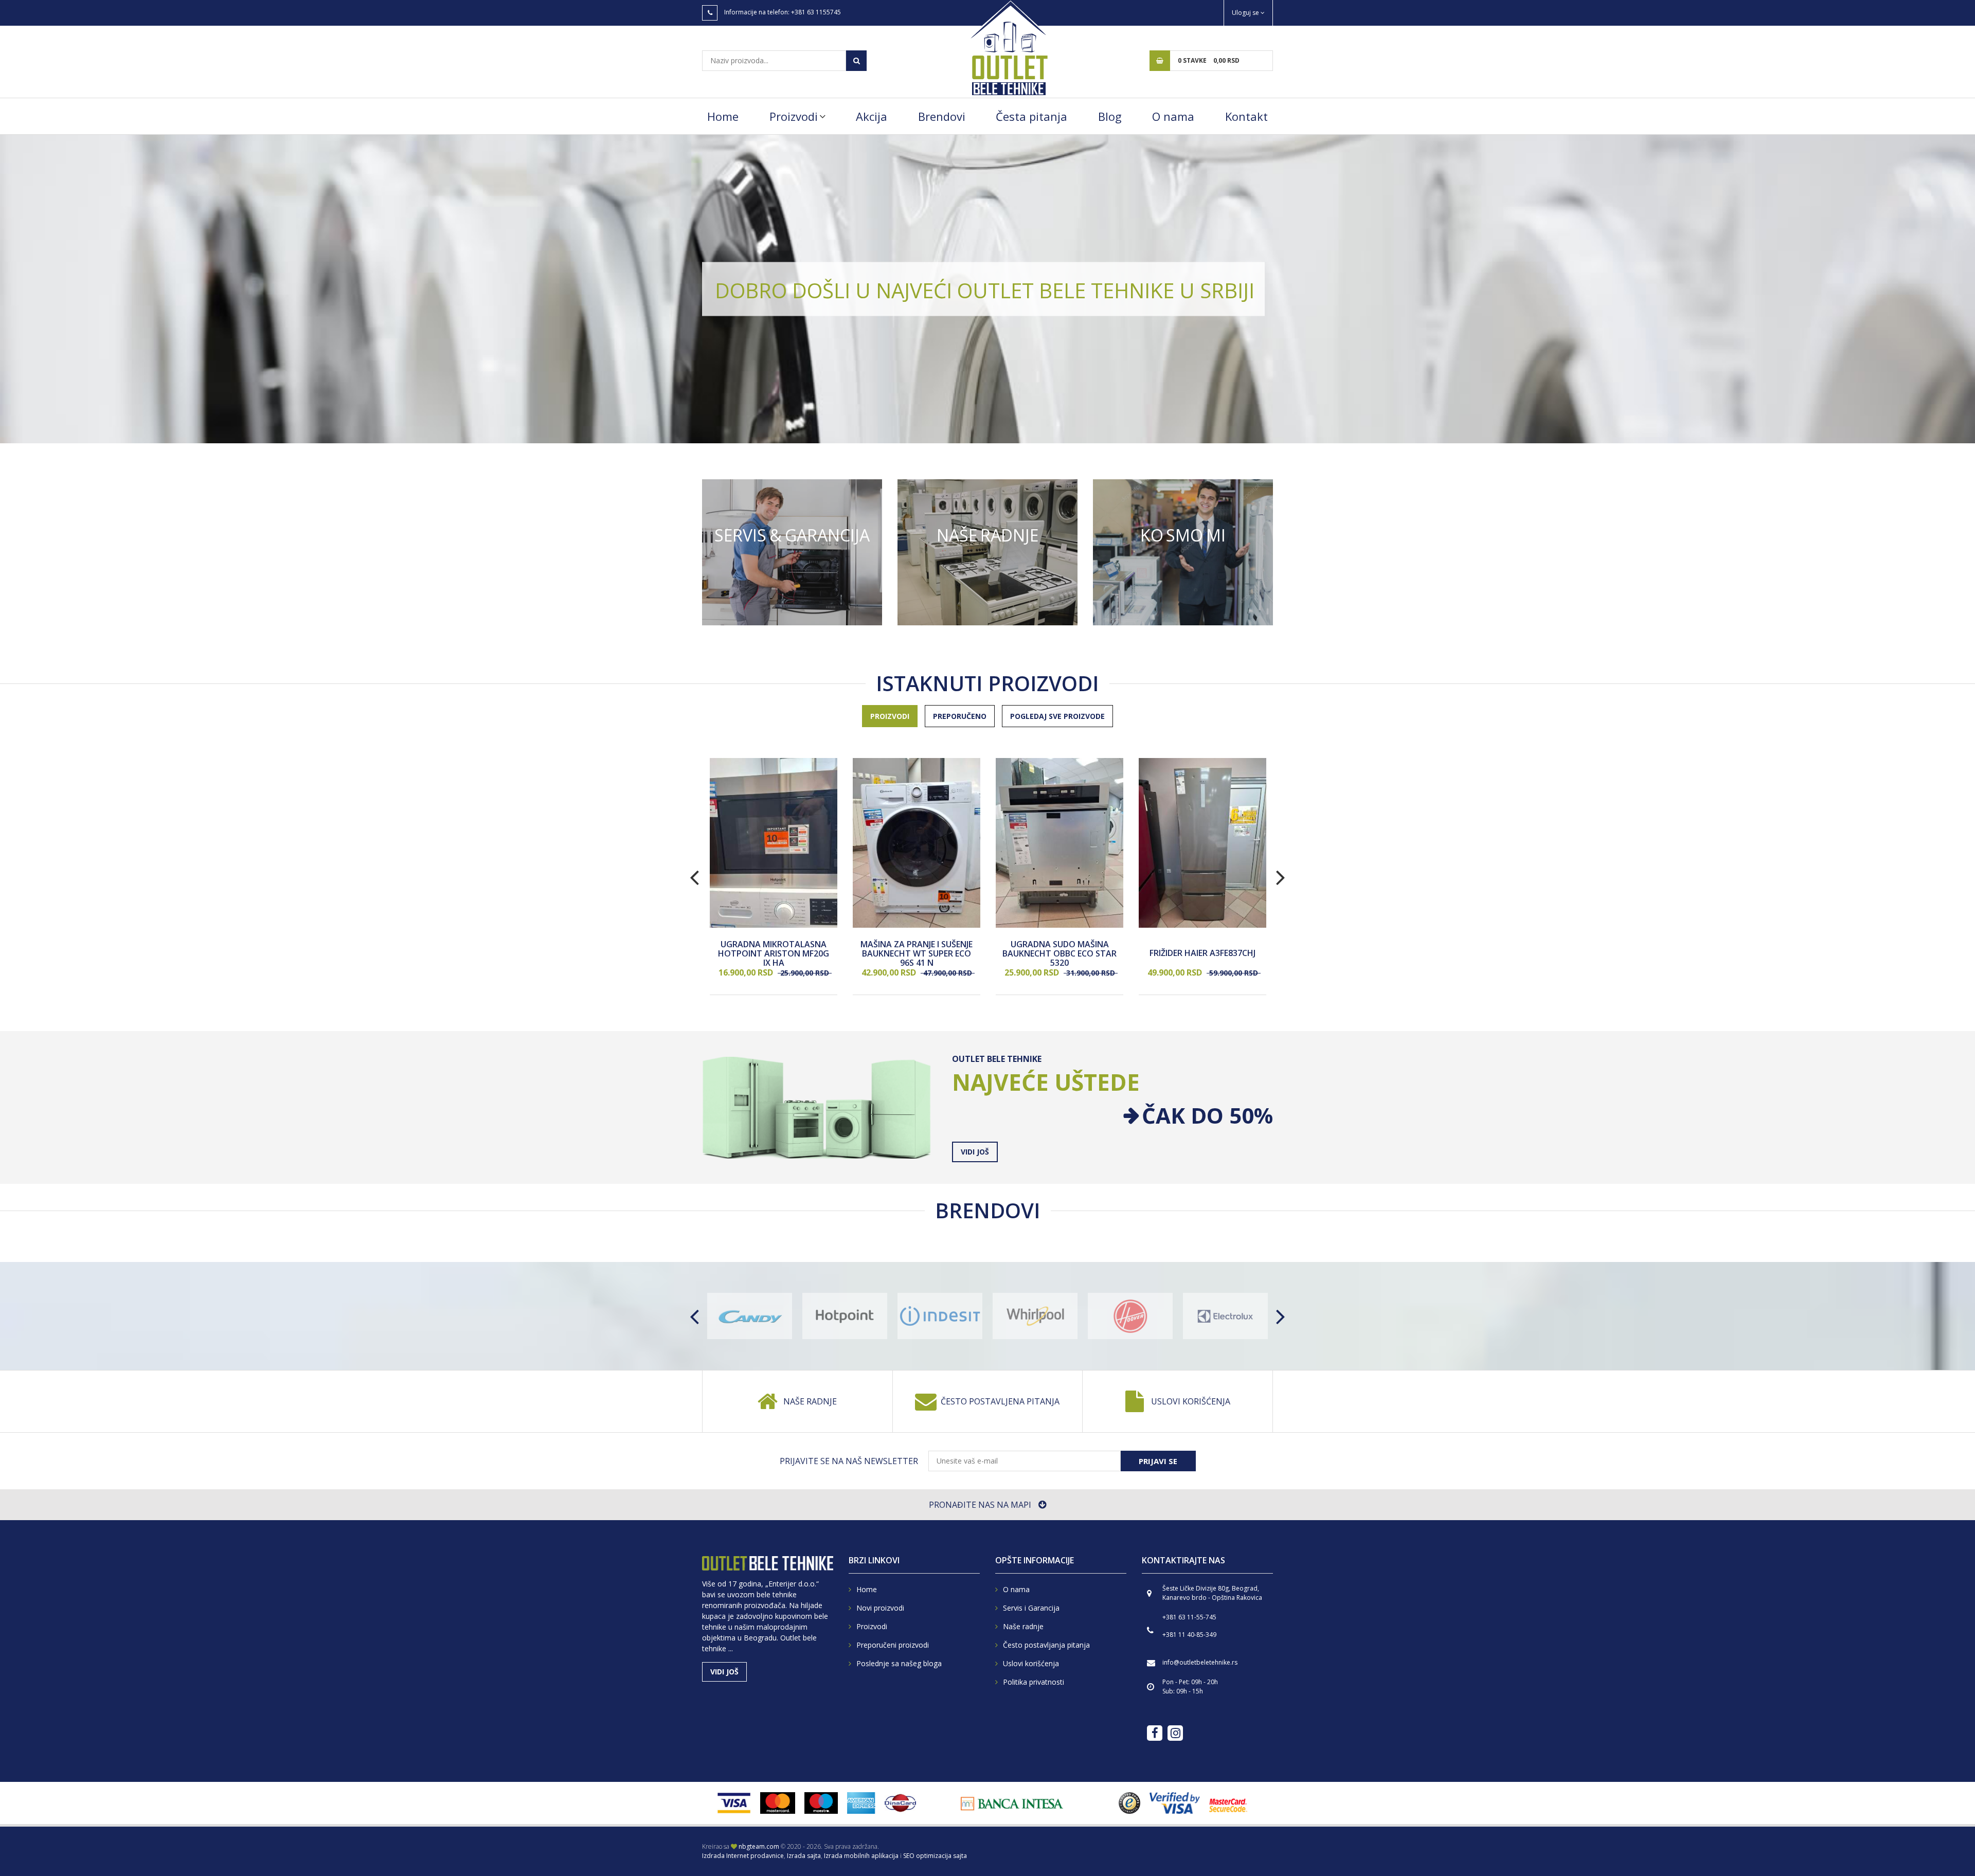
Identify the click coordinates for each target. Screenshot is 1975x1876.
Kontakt (1246, 116)
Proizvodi (794, 116)
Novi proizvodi (880, 1608)
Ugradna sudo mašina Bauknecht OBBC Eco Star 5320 (1060, 954)
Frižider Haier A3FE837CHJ (1202, 954)
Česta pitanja (1031, 116)
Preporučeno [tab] (960, 716)
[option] (987, 289)
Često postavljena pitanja (1000, 1401)
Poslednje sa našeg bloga (899, 1663)
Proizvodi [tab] (890, 716)
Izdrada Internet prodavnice (743, 1856)
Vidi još (792, 552)
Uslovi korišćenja (1191, 1401)
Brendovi (942, 116)
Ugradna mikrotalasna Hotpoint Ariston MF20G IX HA (774, 954)
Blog (1110, 116)
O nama (1173, 116)
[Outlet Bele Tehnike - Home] (1008, 47)
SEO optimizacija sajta (935, 1856)
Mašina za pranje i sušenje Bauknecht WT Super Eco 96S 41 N (917, 954)
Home (723, 116)
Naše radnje (810, 1401)
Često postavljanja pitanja (1046, 1645)
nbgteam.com (759, 1846)
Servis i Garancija (1031, 1608)
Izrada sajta (804, 1856)
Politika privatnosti (1034, 1682)
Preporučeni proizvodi (893, 1645)
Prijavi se (1158, 1461)
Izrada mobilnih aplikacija (861, 1856)
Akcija (872, 116)
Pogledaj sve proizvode (1057, 716)
